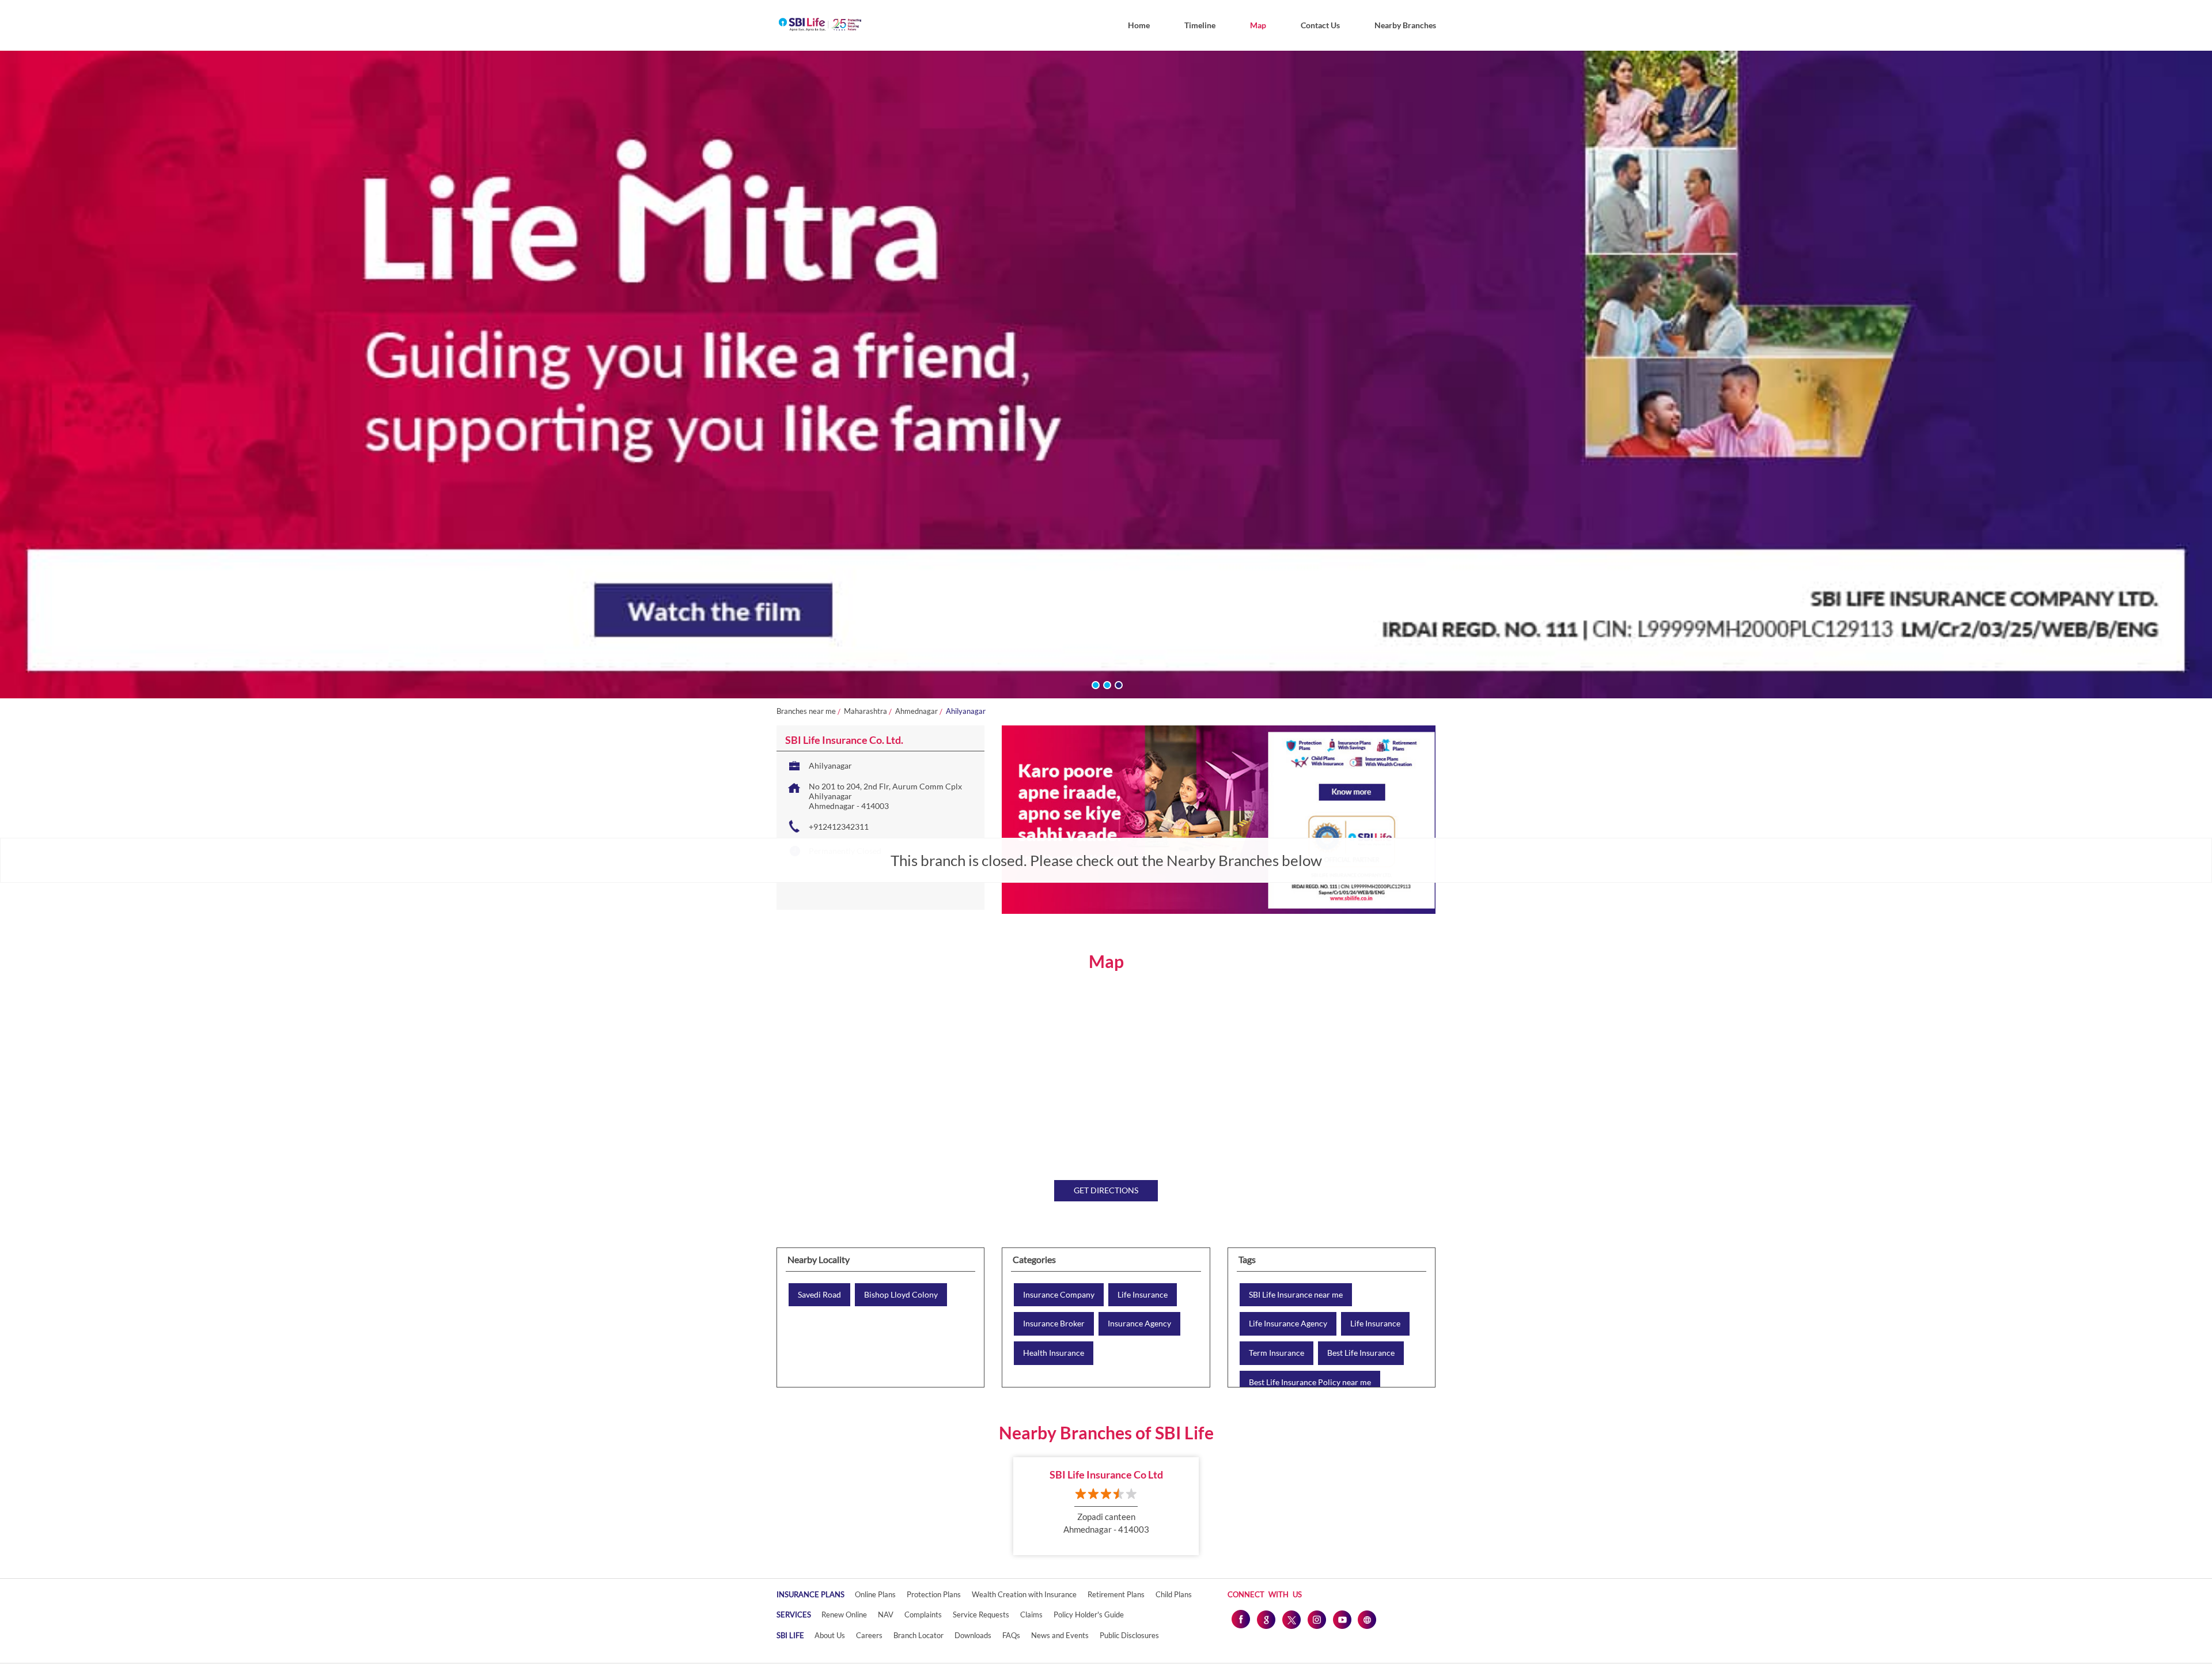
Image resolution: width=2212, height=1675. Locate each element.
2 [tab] (1106, 684)
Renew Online (844, 1614)
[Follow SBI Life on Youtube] (1342, 1619)
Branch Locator (918, 1635)
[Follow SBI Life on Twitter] (1291, 1619)
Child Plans (1174, 1594)
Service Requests (981, 1614)
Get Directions (1106, 1190)
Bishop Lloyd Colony (901, 1295)
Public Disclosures (1129, 1635)
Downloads (973, 1635)
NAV (886, 1614)
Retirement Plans (1116, 1594)
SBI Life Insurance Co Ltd (1106, 1474)
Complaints (923, 1614)
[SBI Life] (820, 25)
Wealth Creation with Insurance (1024, 1594)
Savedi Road (819, 1295)
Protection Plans (934, 1594)
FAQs (1011, 1635)
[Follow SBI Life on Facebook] (1240, 1619)
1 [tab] (1094, 684)
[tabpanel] (1106, 375)
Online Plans (875, 1594)
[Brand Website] (1367, 1619)
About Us (830, 1635)
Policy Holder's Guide (1089, 1614)
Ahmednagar (916, 711)
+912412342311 (839, 827)
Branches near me (806, 711)
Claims (1031, 1614)
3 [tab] (1118, 684)
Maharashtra (866, 711)
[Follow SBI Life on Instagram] (1316, 1619)
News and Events (1060, 1635)
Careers (869, 1635)
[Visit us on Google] (1266, 1619)
